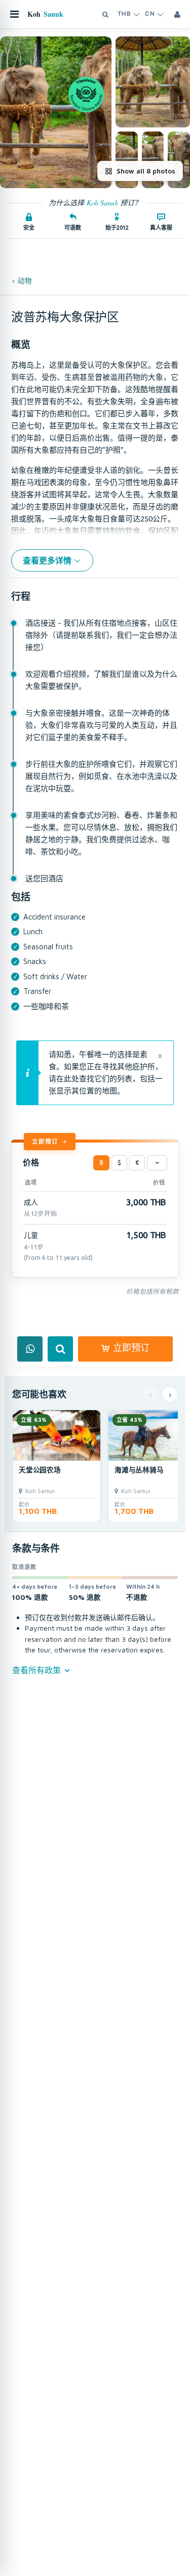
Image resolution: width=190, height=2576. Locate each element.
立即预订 (45, 1141)
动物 (25, 281)
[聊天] (30, 1349)
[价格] (157, 1163)
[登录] (177, 14)
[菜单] (14, 14)
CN (150, 14)
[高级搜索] (105, 14)
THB (124, 14)
